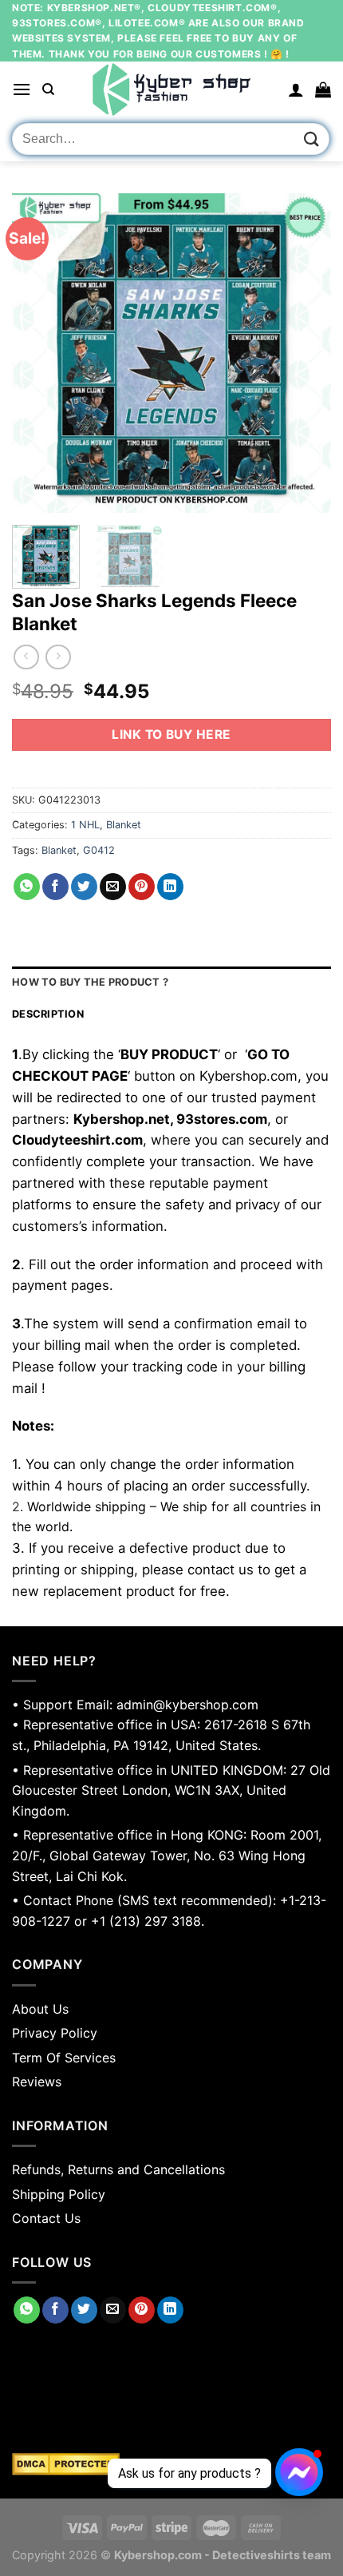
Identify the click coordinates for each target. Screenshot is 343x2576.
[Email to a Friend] (113, 887)
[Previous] (38, 353)
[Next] (305, 353)
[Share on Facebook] (55, 887)
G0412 (99, 850)
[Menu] (22, 89)
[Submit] (312, 139)
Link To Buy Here (171, 734)
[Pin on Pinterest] (142, 887)
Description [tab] (48, 1014)
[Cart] (323, 89)
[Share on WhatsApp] (27, 887)
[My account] (296, 89)
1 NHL (85, 825)
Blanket (124, 825)
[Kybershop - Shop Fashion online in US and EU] (171, 89)
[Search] (48, 89)
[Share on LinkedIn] (170, 887)
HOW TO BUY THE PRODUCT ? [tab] (90, 982)
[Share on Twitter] (84, 887)
